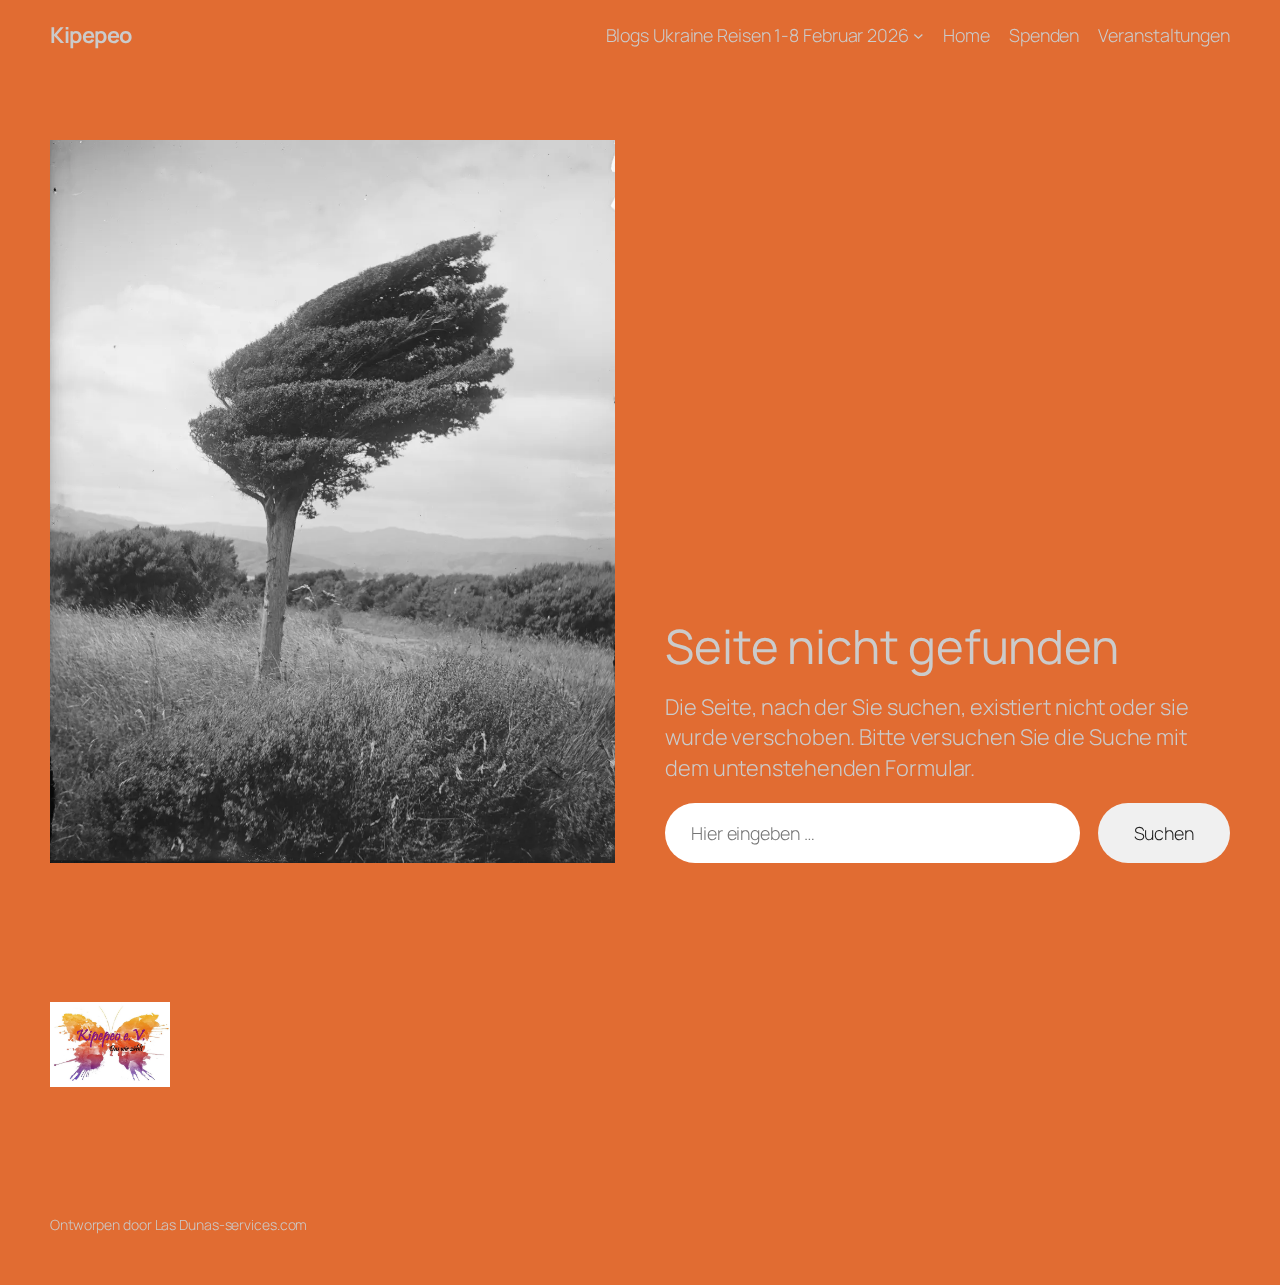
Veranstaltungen (1164, 35)
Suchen (1164, 833)
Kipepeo (91, 35)
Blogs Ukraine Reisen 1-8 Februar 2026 (757, 35)
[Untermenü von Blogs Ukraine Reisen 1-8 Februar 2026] (918, 35)
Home (966, 35)
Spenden (1044, 35)
